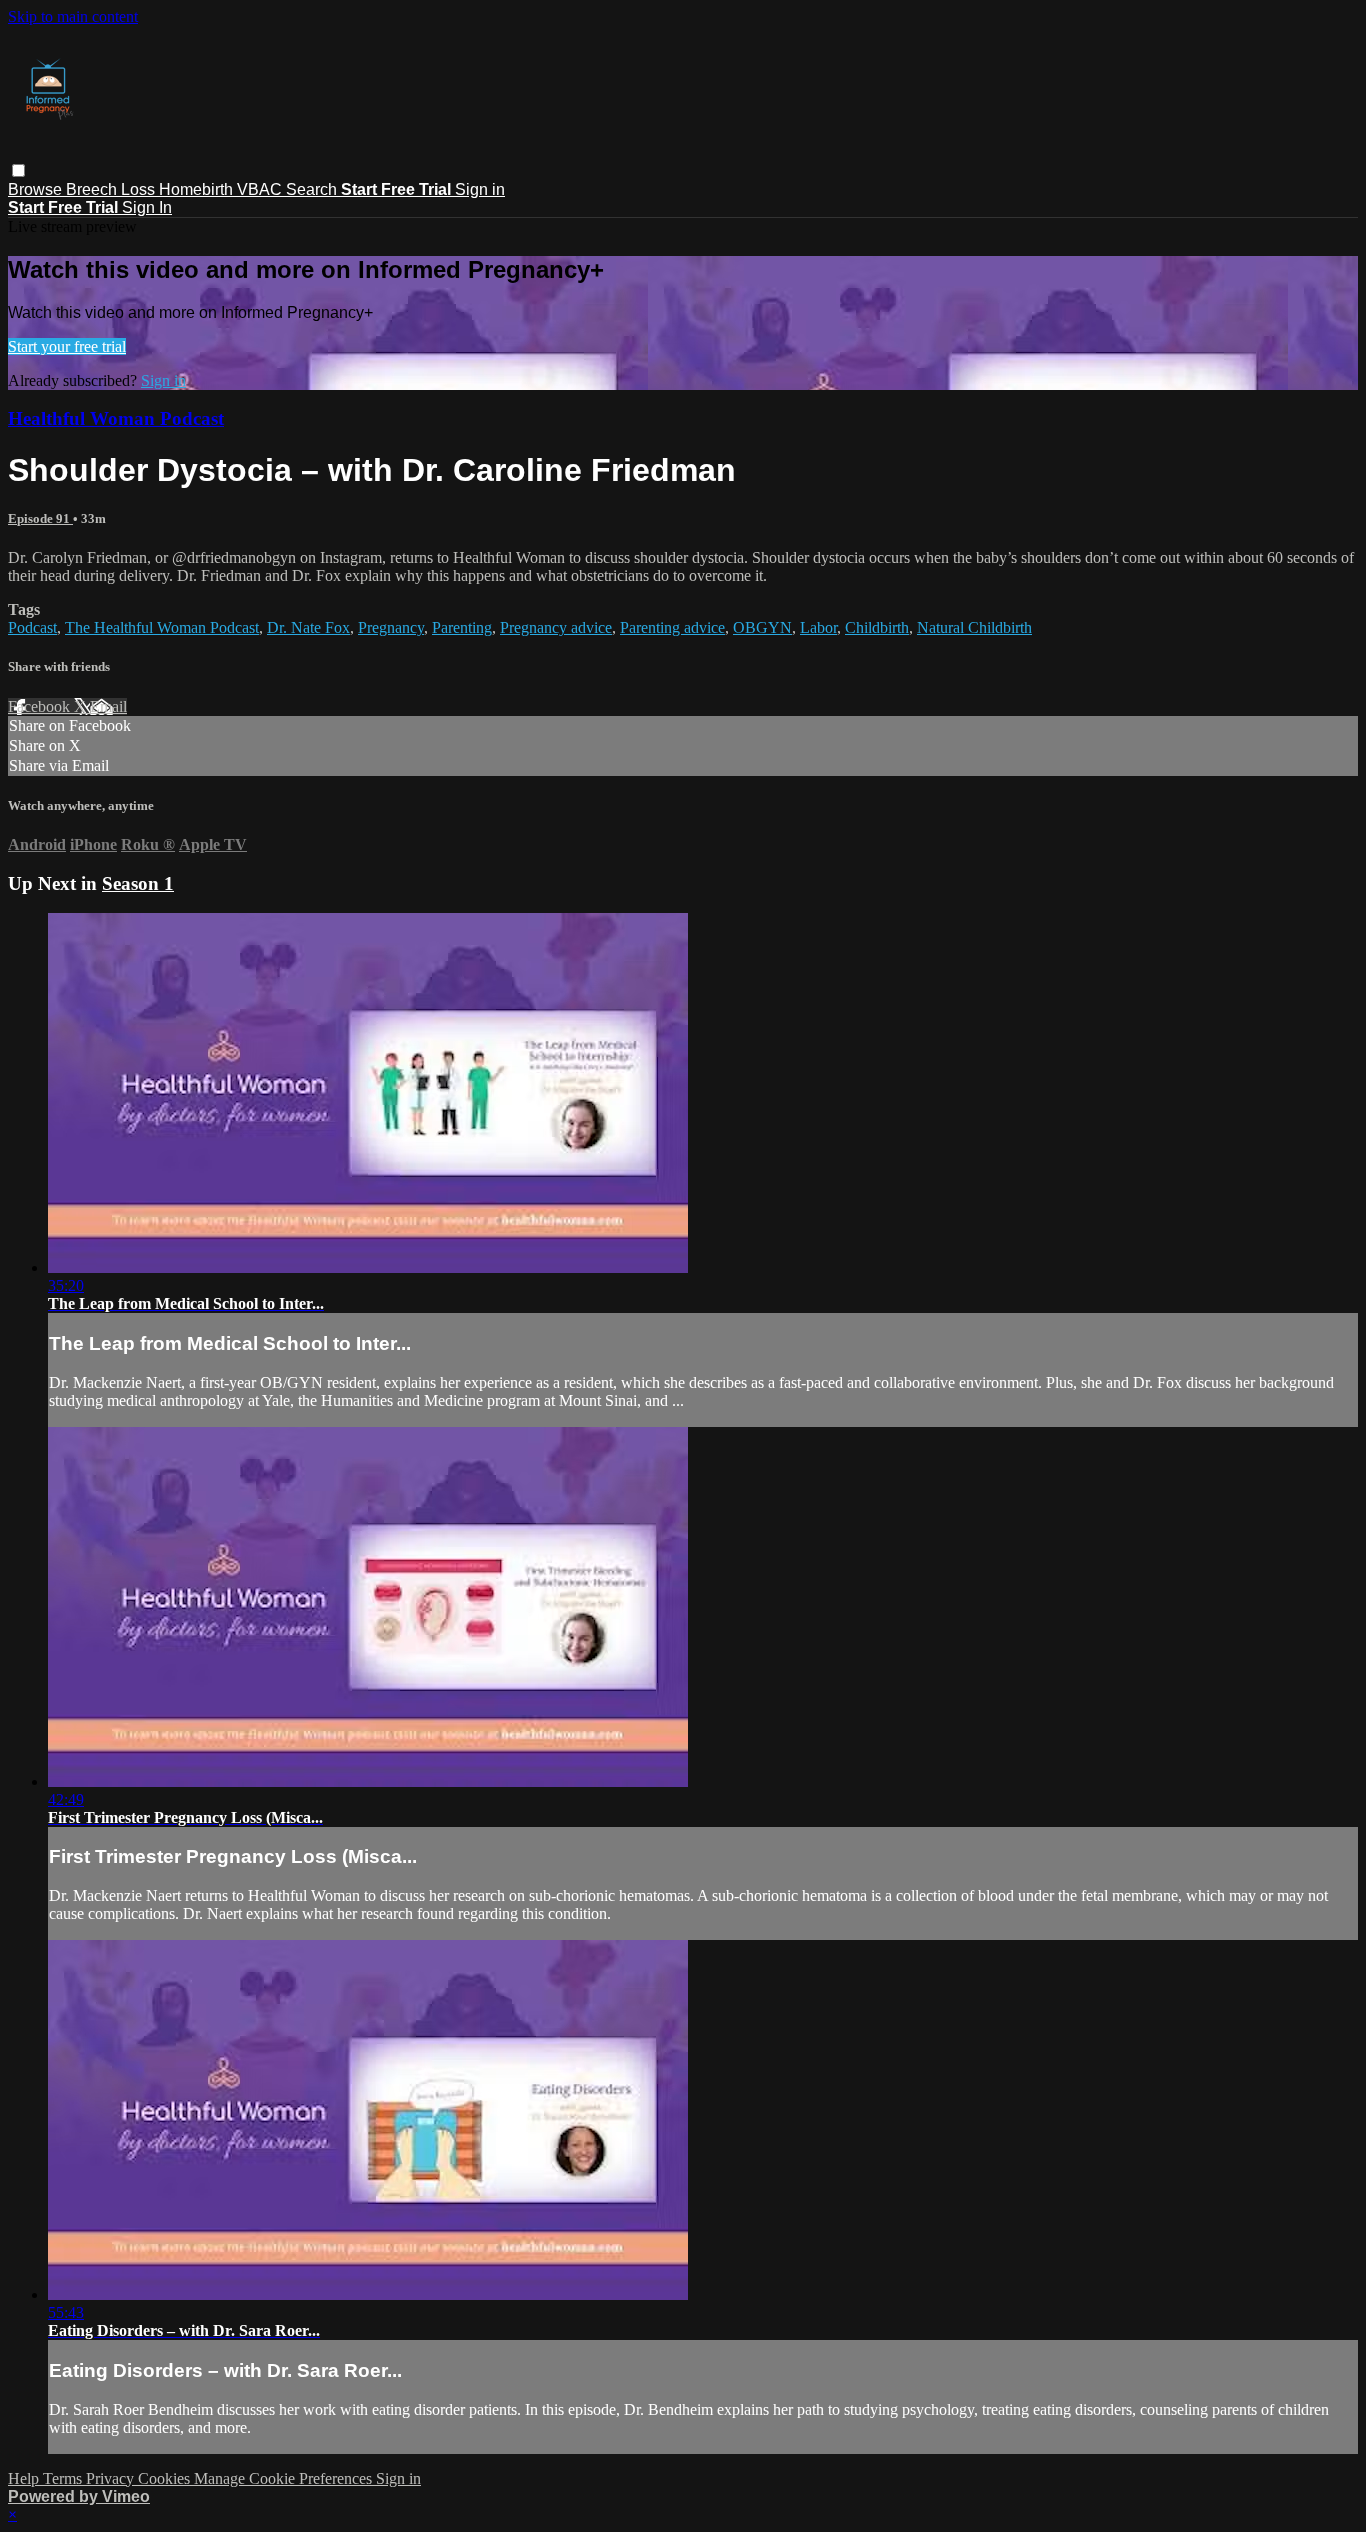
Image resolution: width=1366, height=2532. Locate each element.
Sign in (480, 189)
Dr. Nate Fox (308, 627)
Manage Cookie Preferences (285, 2478)
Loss (140, 189)
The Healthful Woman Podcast (162, 627)
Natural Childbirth (974, 627)
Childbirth (877, 627)
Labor (818, 627)
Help (25, 2478)
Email (108, 706)
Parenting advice (672, 627)
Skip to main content (73, 16)
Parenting (462, 627)
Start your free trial (67, 346)
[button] (18, 170)
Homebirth (198, 189)
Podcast (32, 627)
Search (313, 189)
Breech (93, 189)
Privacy (112, 2478)
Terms (64, 2478)
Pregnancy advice (556, 627)
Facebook (41, 706)
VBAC (261, 189)
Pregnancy (391, 627)
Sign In (147, 207)
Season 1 (138, 883)
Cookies (166, 2478)
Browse (37, 189)
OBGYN (762, 627)
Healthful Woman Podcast (116, 418)
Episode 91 (40, 518)
